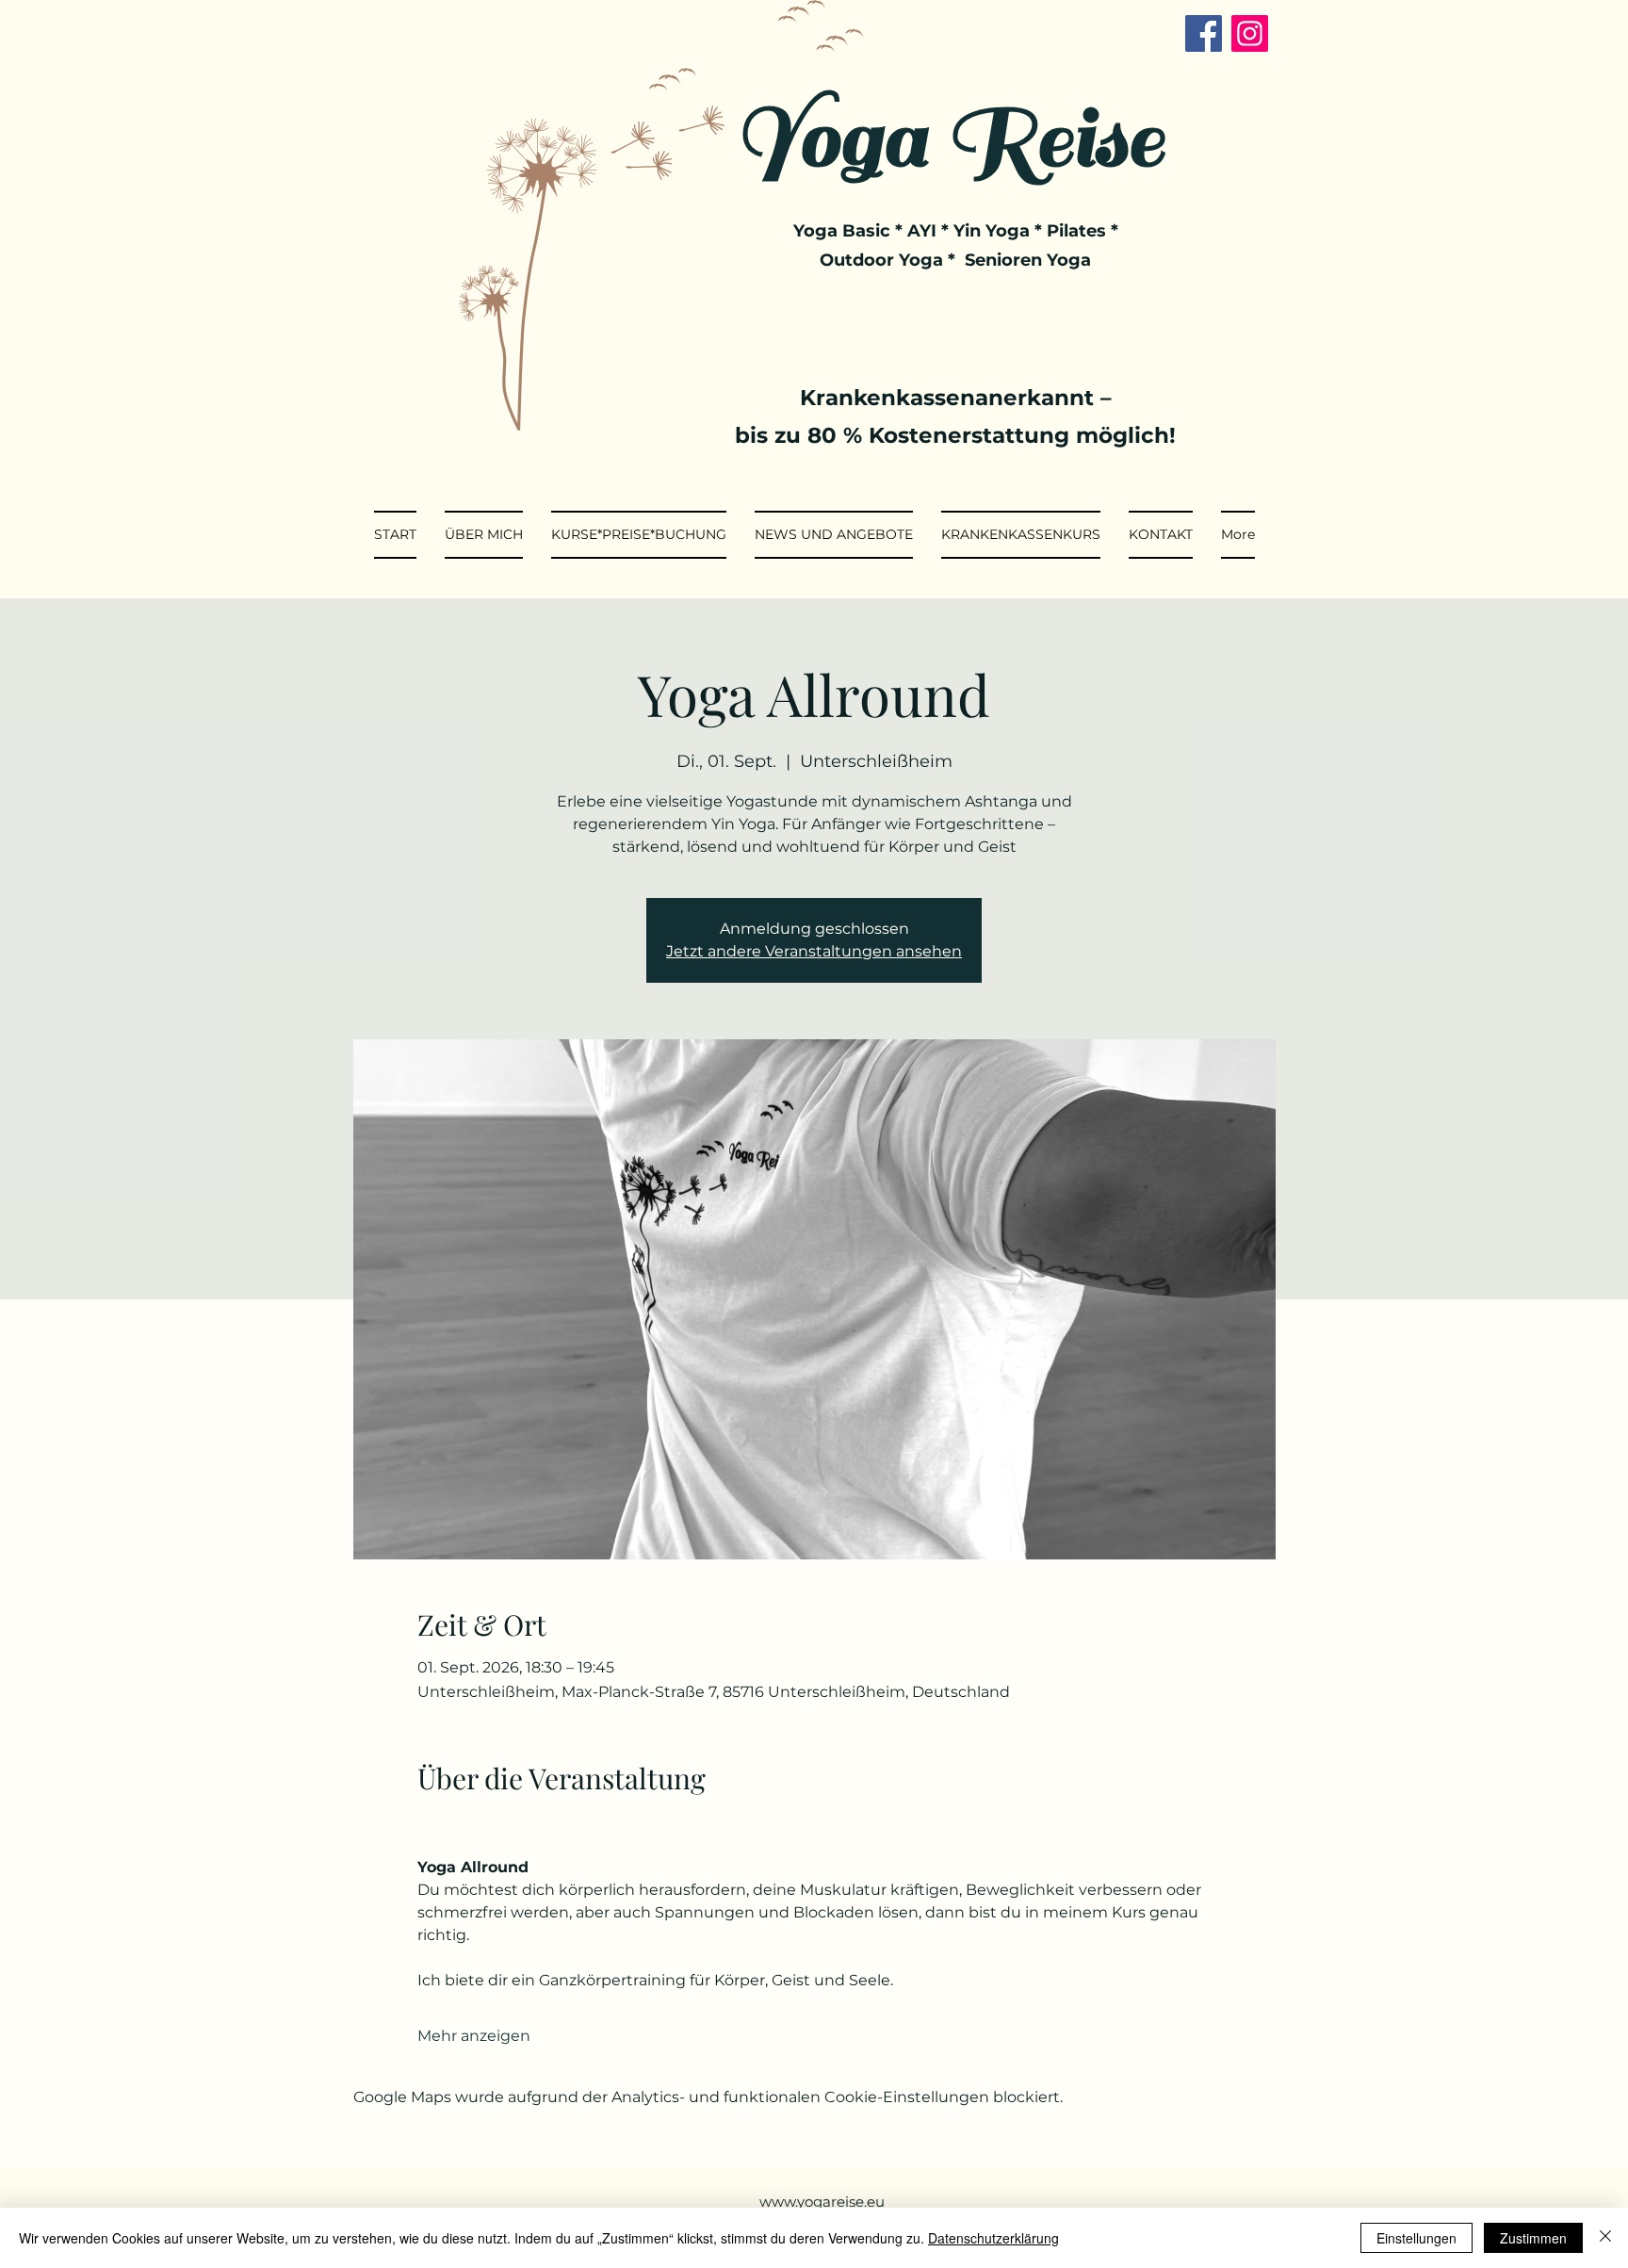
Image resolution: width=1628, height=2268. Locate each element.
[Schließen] (1605, 2238)
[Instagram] (1250, 33)
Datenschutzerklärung (993, 2238)
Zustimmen (1533, 2238)
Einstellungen (1416, 2238)
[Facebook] (1204, 33)
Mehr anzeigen (474, 2036)
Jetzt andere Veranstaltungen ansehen (814, 951)
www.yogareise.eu (822, 2202)
